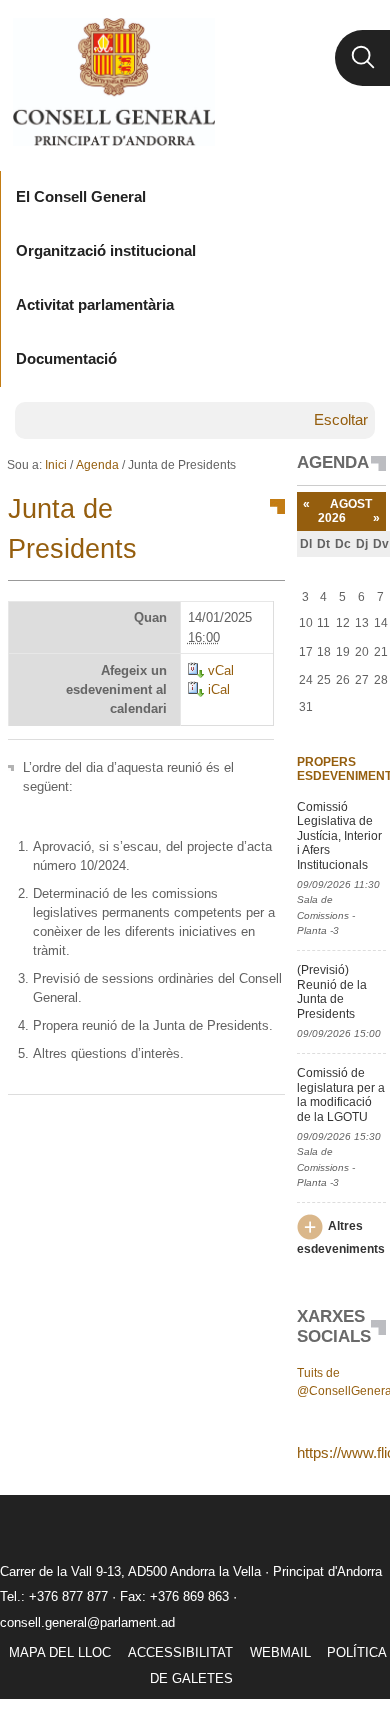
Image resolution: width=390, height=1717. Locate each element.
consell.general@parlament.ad (87, 1622)
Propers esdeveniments (341, 769)
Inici (56, 465)
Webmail (280, 1652)
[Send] (265, 1127)
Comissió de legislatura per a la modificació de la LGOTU (341, 1094)
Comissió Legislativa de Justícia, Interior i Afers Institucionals (339, 836)
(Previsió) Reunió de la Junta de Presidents (332, 991)
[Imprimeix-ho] (206, 1127)
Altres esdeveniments (341, 1237)
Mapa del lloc (60, 1652)
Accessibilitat (180, 1652)
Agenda (97, 465)
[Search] (362, 58)
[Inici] (113, 82)
